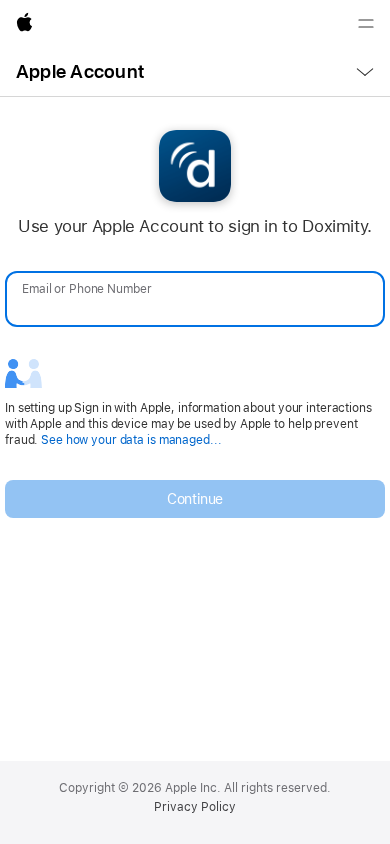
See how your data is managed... (131, 440)
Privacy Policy (195, 807)
